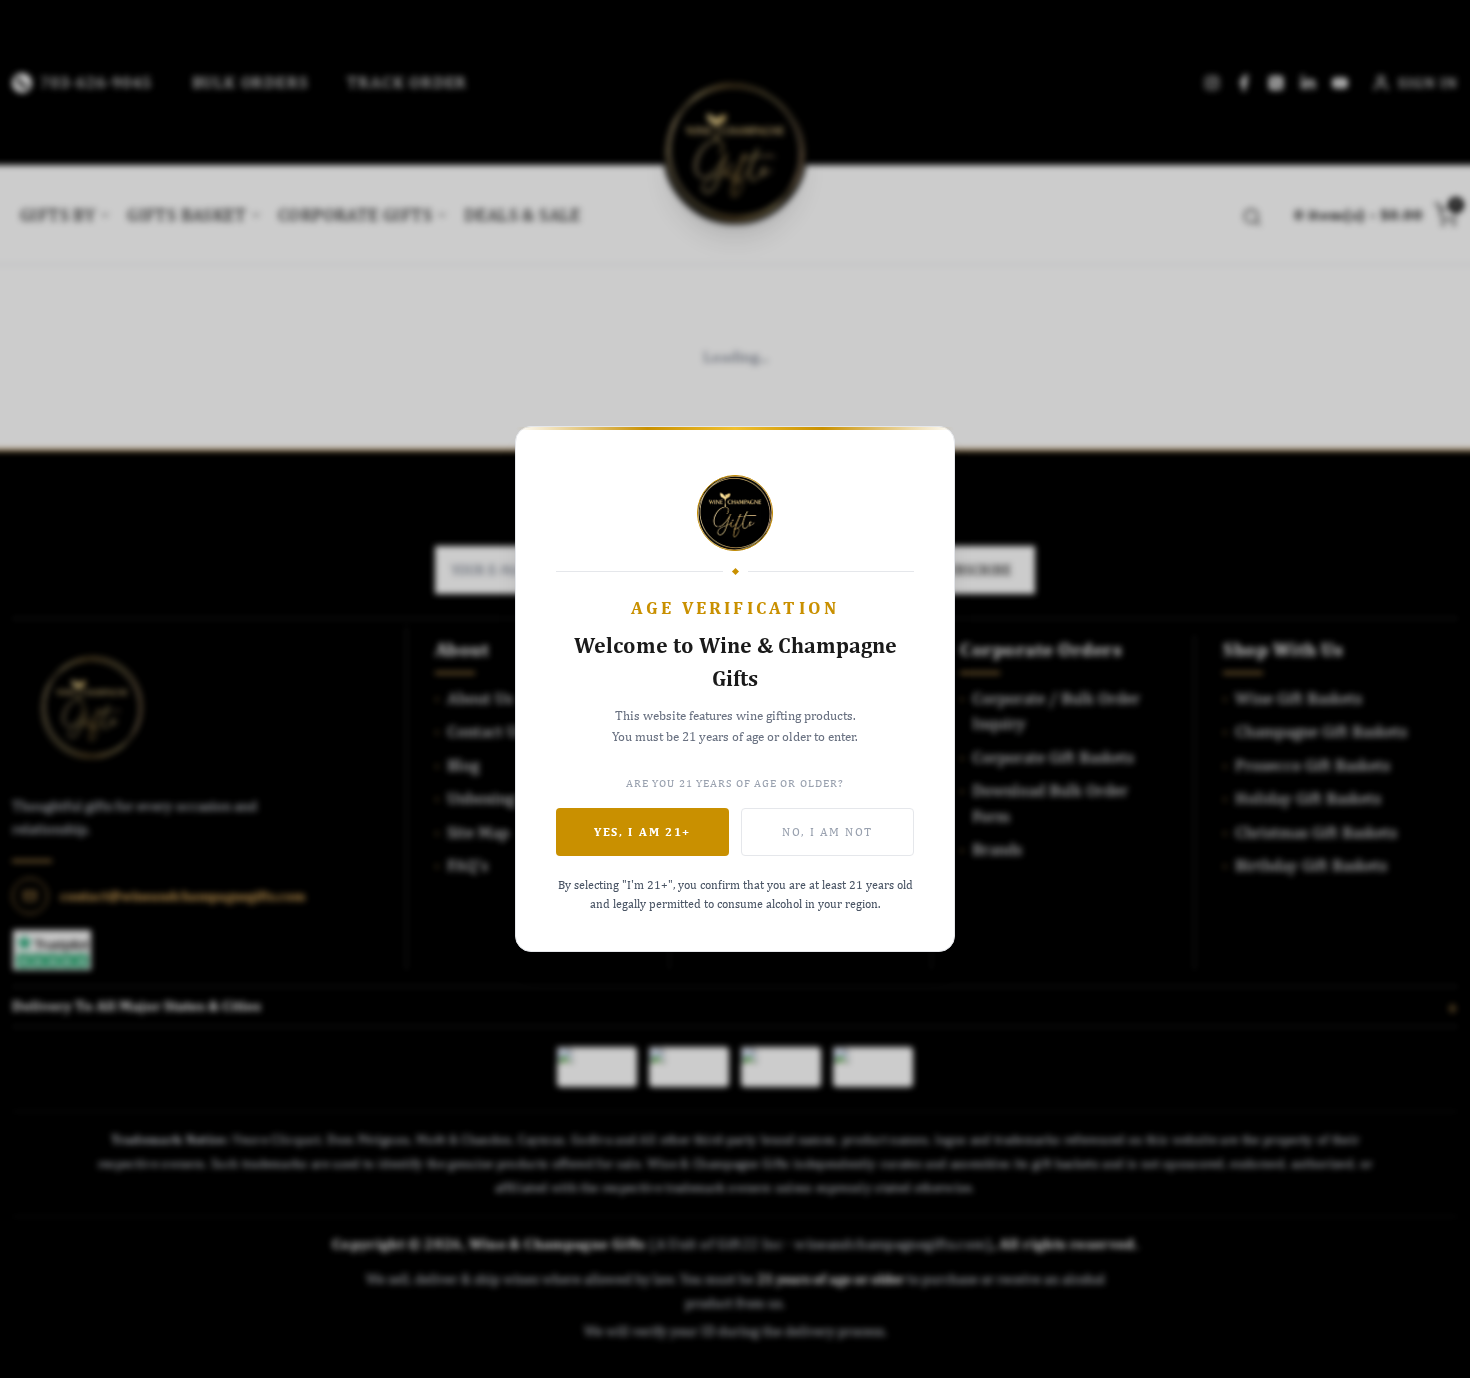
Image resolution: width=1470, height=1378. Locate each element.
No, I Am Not (827, 832)
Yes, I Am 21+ (642, 832)
